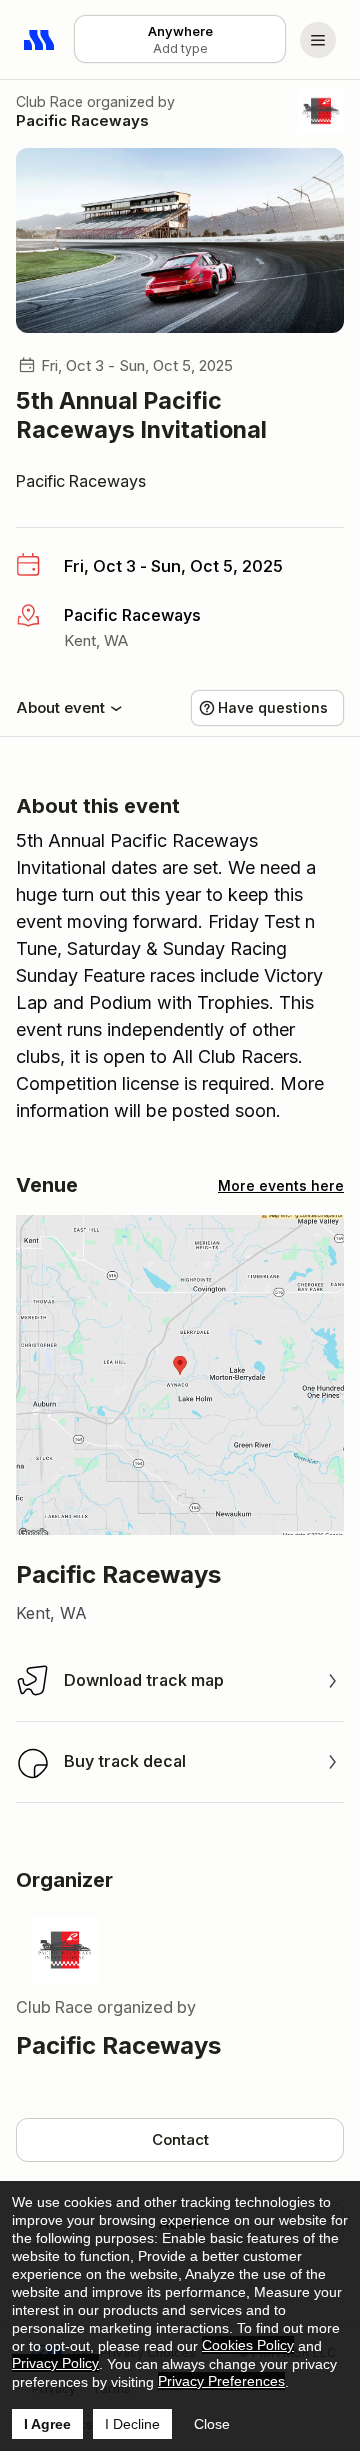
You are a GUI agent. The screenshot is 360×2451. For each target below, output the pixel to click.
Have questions (273, 707)
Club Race (49, 101)
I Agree (47, 2424)
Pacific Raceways (82, 120)
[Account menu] (318, 40)
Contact (180, 2139)
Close (212, 2424)
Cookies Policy (248, 2345)
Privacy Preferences (221, 2381)
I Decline (132, 2424)
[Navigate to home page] (40, 40)
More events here (281, 1185)
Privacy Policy (55, 2363)
